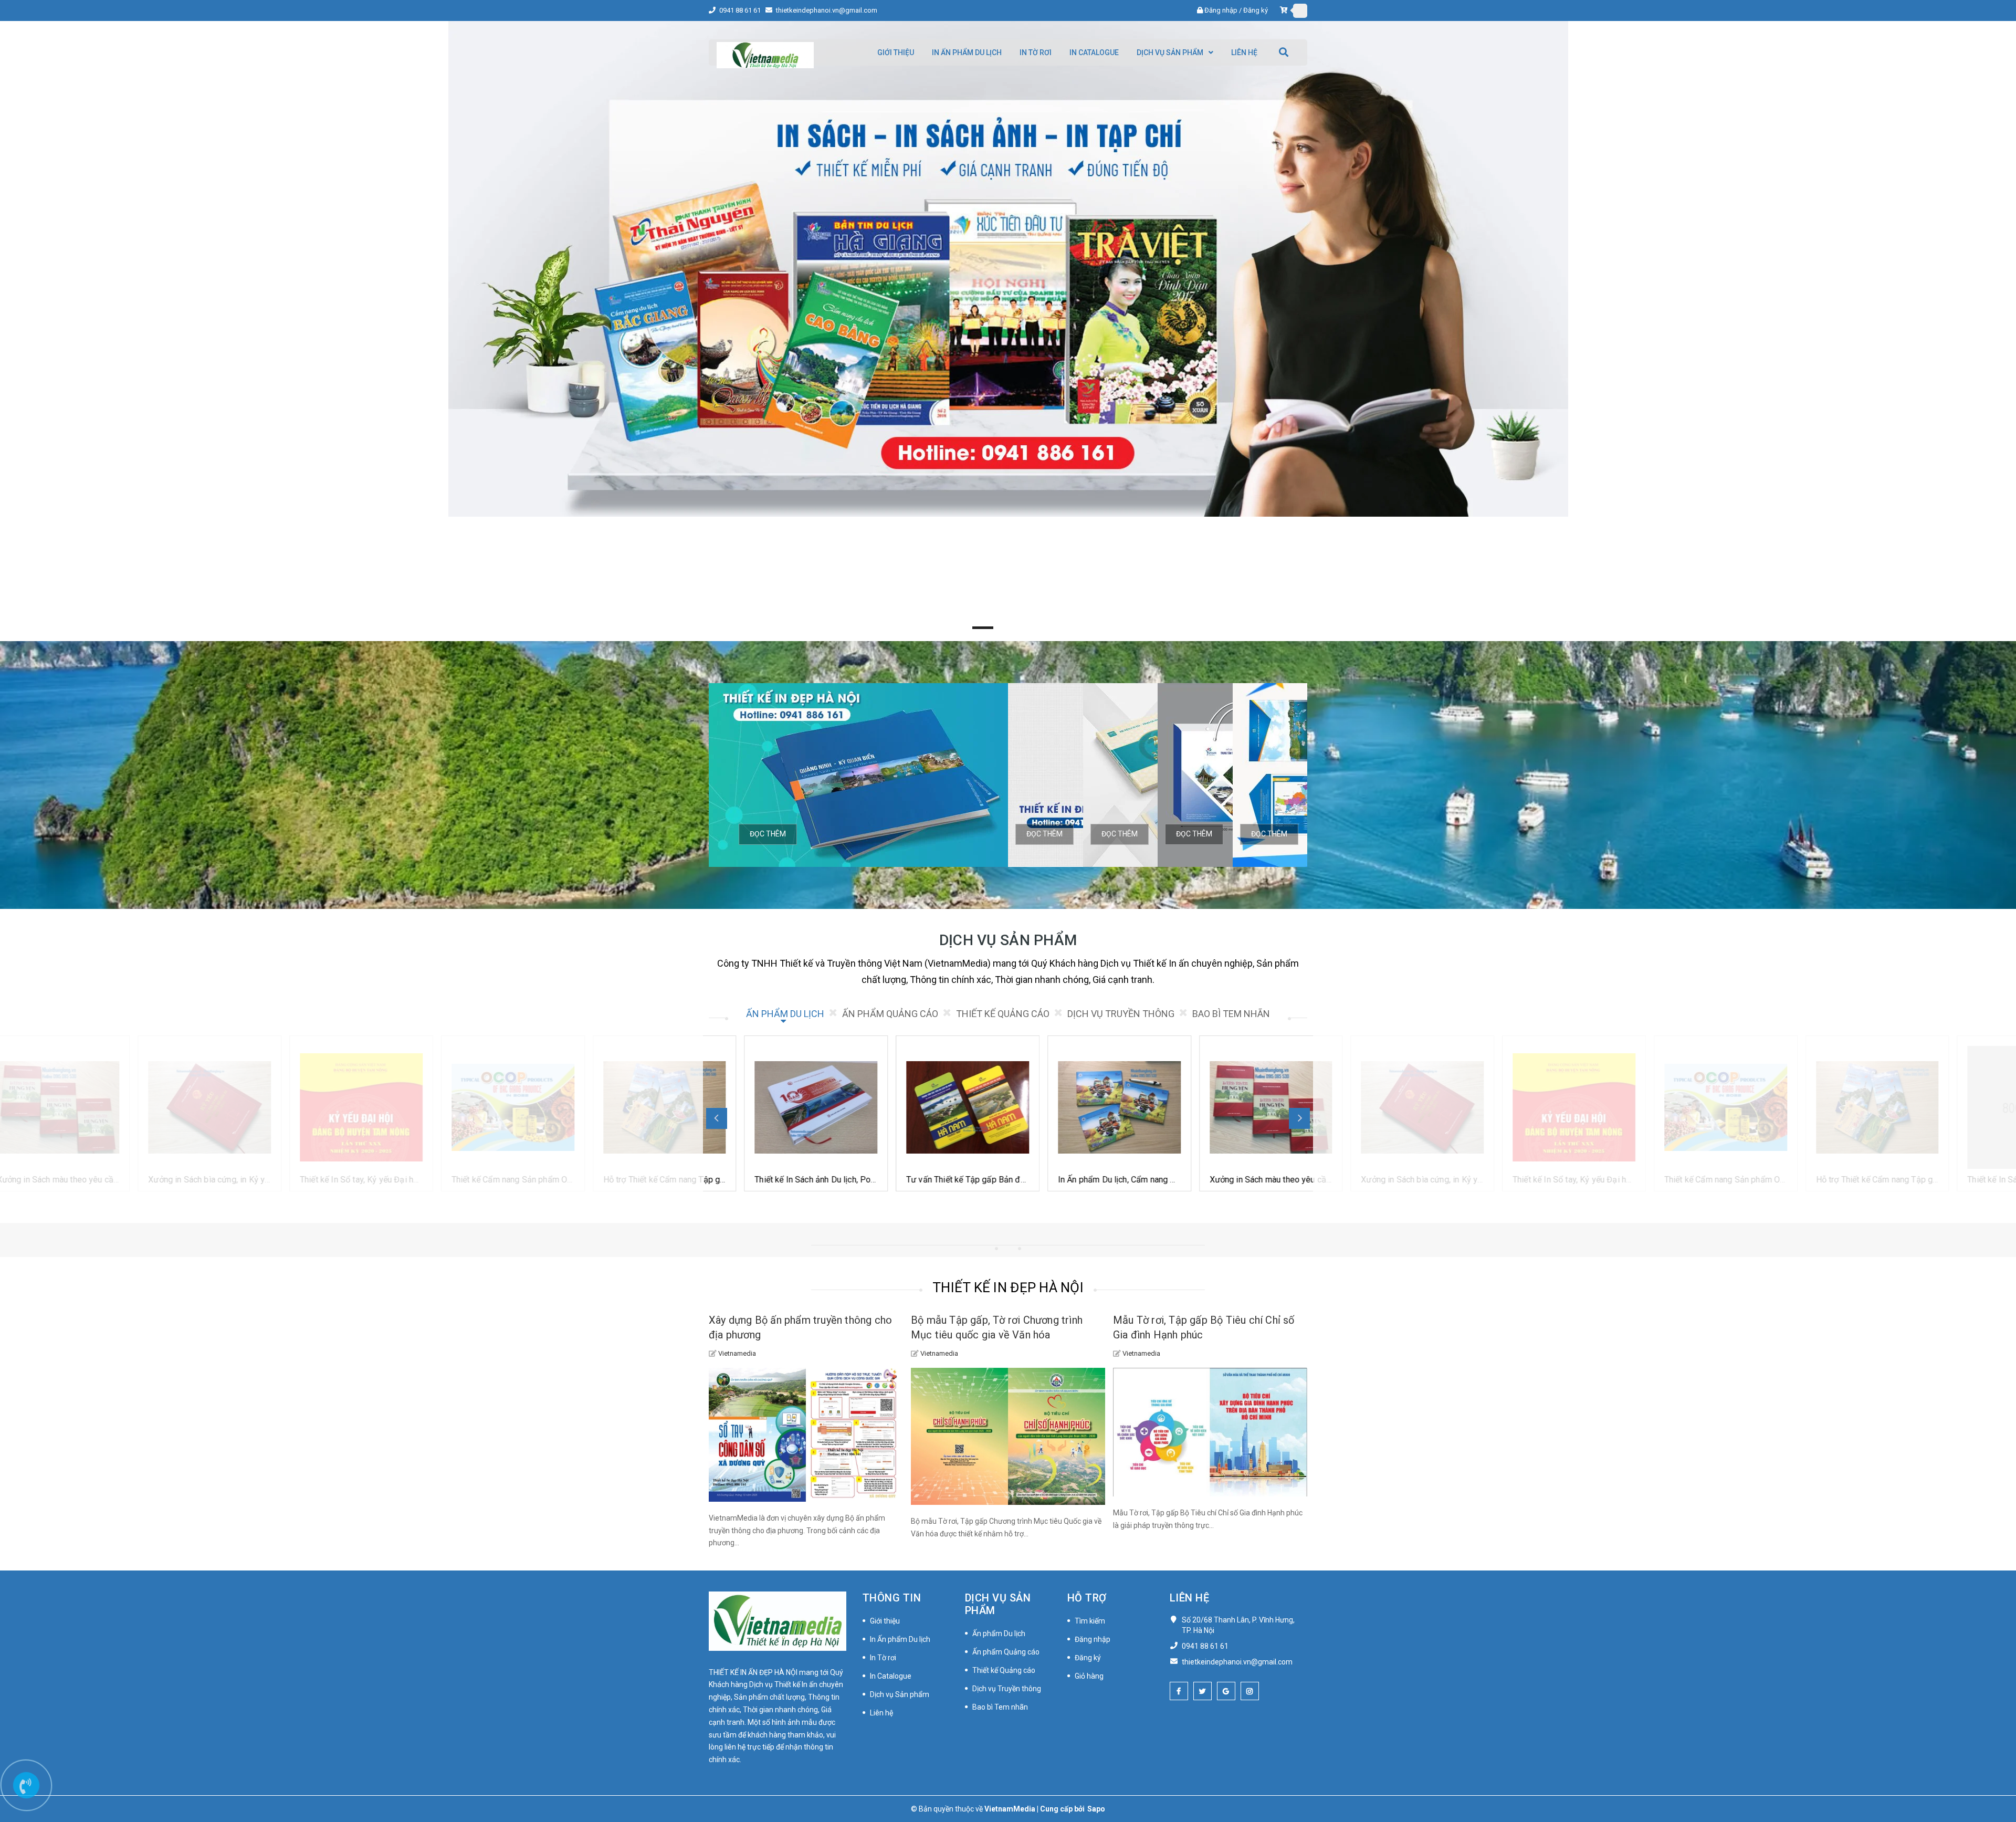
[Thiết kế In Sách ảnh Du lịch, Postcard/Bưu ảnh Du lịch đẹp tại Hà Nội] (478, 1107)
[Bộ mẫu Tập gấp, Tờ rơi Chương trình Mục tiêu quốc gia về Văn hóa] (1008, 1436)
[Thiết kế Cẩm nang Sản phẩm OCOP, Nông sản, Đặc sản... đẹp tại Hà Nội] (175, 1107)
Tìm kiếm (1090, 1621)
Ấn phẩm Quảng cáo (1006, 1652)
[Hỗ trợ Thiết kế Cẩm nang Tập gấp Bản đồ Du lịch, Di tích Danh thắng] (327, 1107)
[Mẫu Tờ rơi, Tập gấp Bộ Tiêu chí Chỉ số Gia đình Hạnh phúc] (1210, 1432)
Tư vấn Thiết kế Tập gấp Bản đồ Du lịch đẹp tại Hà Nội (669, 1180)
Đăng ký (1256, 10)
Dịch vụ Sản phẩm (900, 1694)
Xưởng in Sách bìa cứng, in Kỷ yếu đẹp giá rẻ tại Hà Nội (1125, 1180)
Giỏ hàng (1089, 1676)
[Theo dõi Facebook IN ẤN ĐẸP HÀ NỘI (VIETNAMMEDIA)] (1179, 1691)
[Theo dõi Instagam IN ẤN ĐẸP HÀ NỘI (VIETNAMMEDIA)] (1250, 1691)
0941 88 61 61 (741, 10)
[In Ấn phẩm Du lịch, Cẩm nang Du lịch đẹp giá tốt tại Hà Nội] (781, 1107)
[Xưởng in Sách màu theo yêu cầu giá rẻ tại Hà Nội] (933, 1107)
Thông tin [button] (892, 1598)
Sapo (1096, 1809)
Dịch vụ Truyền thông (1007, 1689)
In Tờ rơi (883, 1658)
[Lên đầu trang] (1995, 1767)
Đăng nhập (1221, 10)
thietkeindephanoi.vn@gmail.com (827, 10)
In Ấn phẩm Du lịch (900, 1639)
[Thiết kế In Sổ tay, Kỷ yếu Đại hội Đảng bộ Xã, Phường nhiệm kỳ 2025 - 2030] (1236, 1107)
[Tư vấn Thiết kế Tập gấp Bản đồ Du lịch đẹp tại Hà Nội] (629, 1107)
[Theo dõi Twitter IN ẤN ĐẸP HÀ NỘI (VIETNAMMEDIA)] (1203, 1691)
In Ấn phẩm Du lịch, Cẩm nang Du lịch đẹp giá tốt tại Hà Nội (829, 1180)
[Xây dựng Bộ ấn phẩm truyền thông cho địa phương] (806, 1435)
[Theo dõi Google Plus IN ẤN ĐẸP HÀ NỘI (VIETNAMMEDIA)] (1226, 1691)
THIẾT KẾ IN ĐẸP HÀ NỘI (1008, 1287)
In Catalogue (891, 1676)
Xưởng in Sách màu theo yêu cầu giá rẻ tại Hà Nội (963, 1180)
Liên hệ (881, 1713)
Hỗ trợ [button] (1087, 1598)
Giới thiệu (885, 1621)
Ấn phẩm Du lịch (999, 1633)
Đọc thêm (768, 834)
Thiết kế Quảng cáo (1004, 1670)
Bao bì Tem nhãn (1000, 1707)
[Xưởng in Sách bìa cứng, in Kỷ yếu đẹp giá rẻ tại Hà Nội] (1084, 1107)
